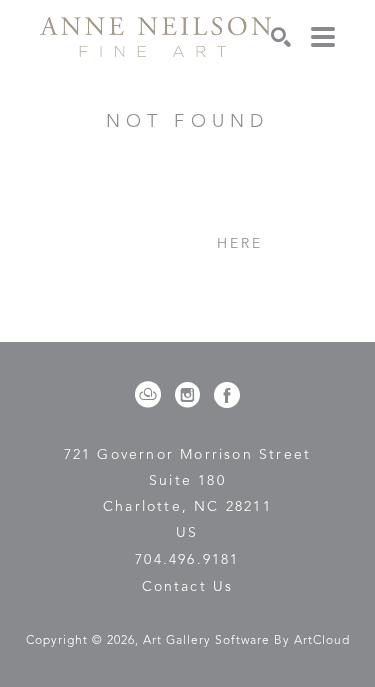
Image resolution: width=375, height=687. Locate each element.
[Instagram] (191, 395)
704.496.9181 (187, 560)
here (240, 244)
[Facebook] (227, 395)
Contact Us (188, 587)
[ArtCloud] (151, 395)
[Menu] (323, 37)
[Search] (281, 37)
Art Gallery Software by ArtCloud (246, 641)
